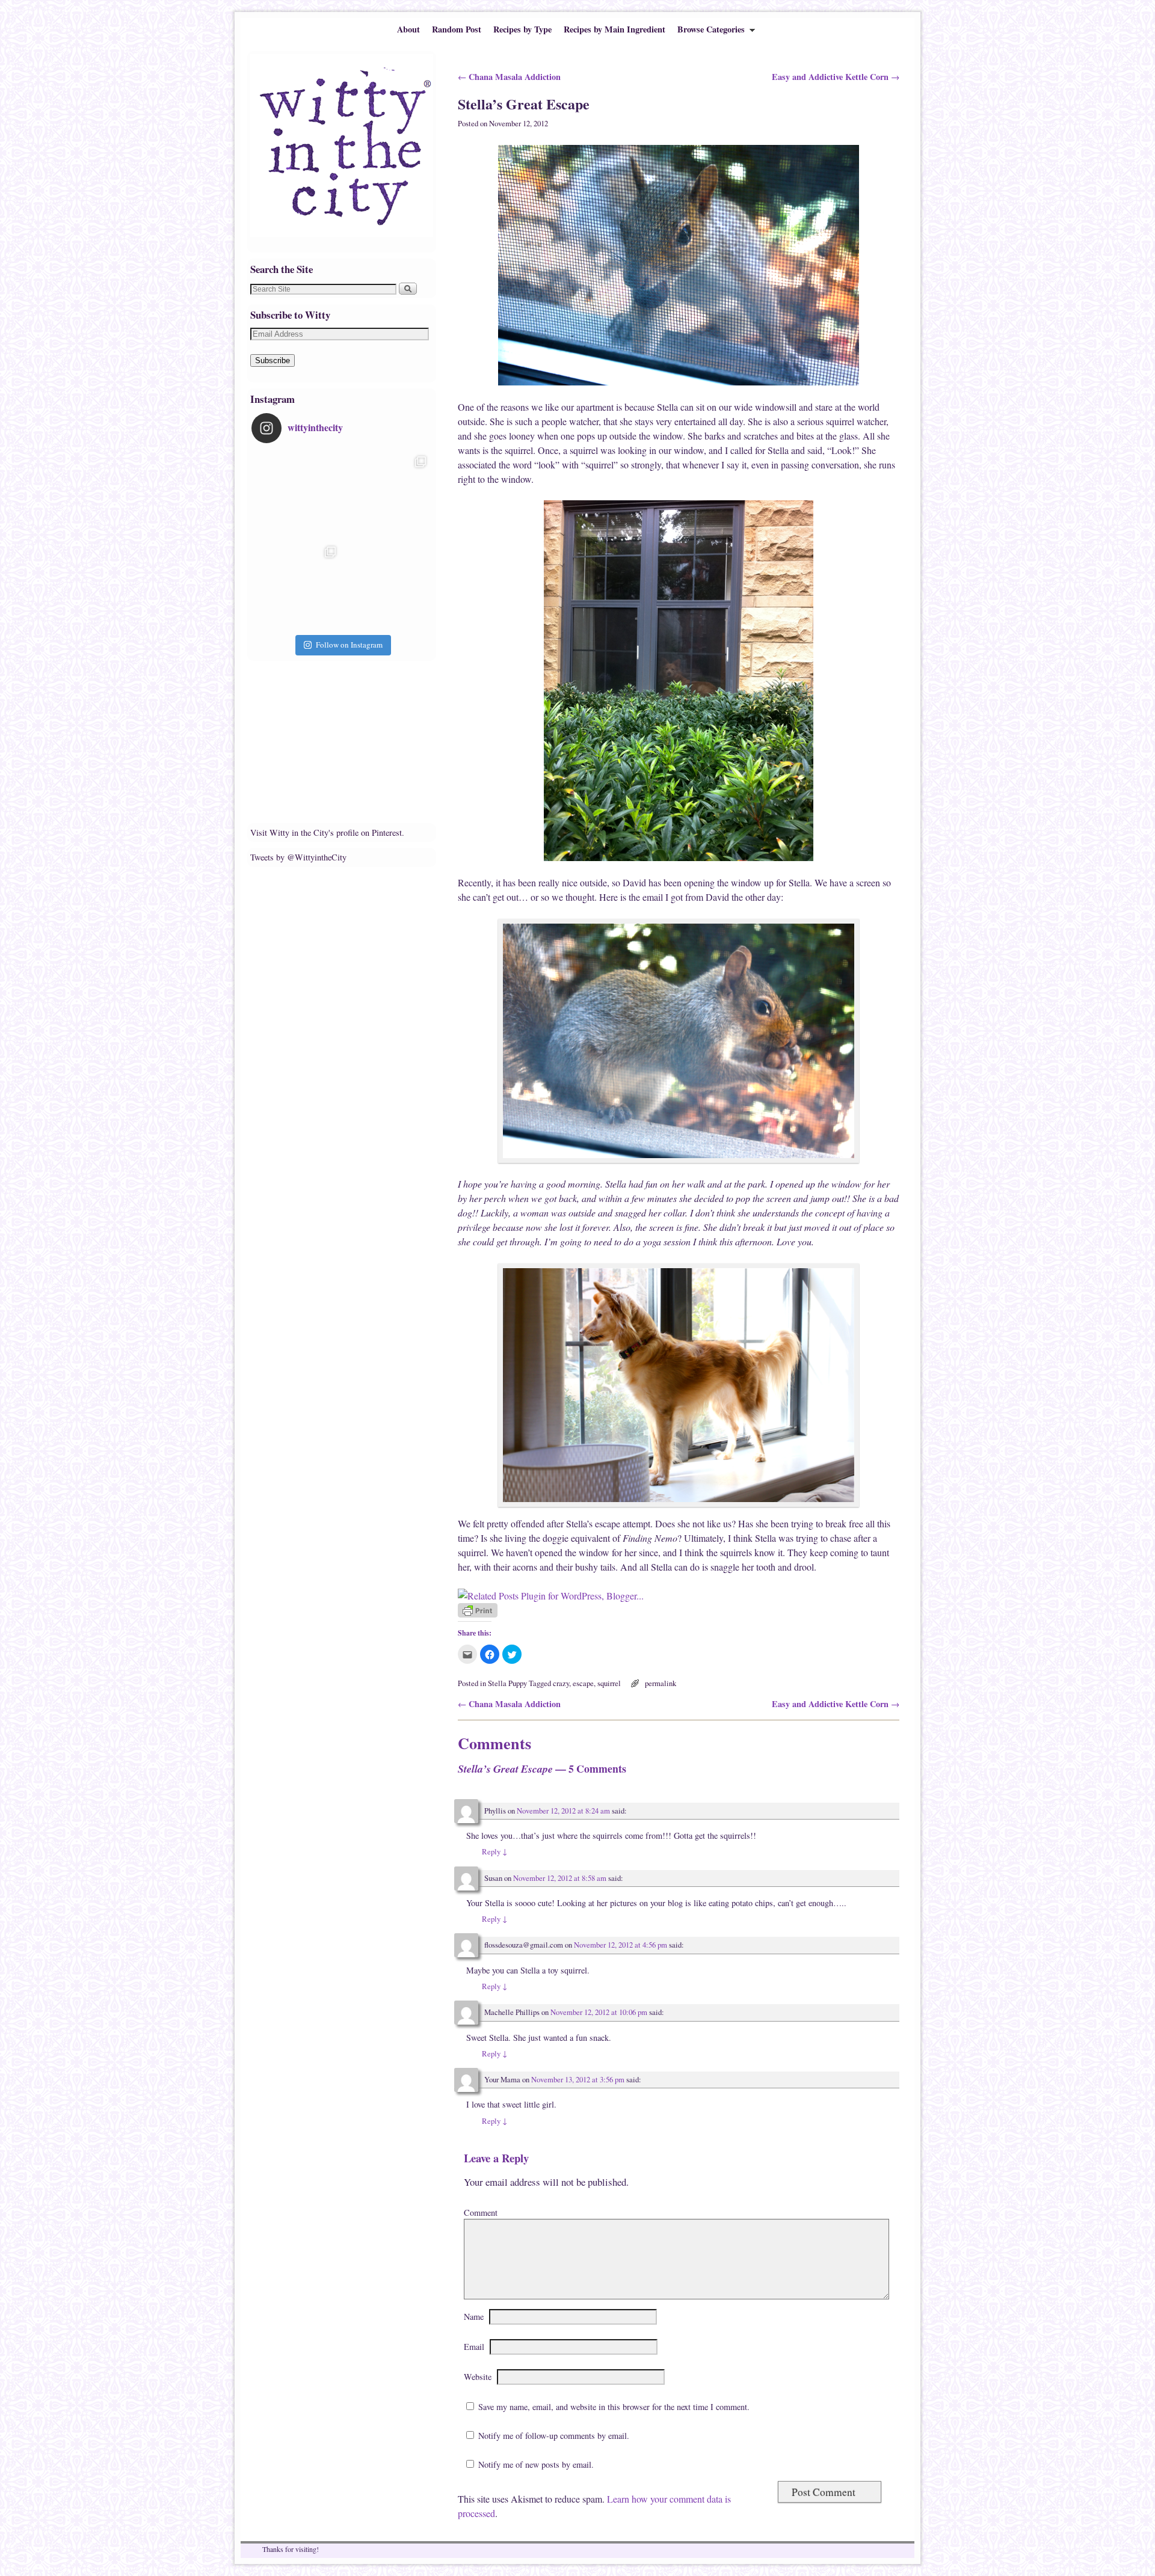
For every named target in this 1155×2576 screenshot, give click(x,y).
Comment (481, 2213)
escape (583, 1683)
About (408, 29)
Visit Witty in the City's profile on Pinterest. (327, 833)
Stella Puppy (507, 1683)
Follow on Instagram (349, 645)
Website (478, 2377)
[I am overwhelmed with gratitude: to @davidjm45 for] (297, 586)
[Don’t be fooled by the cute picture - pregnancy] (297, 495)
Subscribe (273, 360)
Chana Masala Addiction (509, 77)
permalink (661, 1683)
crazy (561, 1683)
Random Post (457, 29)
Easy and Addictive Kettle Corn (836, 77)
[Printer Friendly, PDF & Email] (478, 1614)
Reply (494, 1852)
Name (474, 2317)
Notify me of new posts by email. (536, 2464)
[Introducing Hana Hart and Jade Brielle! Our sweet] (387, 495)
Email (474, 2347)
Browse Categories (708, 32)
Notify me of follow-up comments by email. (554, 2436)
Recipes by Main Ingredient (614, 29)
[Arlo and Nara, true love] (387, 586)
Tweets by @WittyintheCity (298, 857)
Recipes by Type (522, 29)
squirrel (609, 1683)
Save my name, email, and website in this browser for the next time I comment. (614, 2407)
